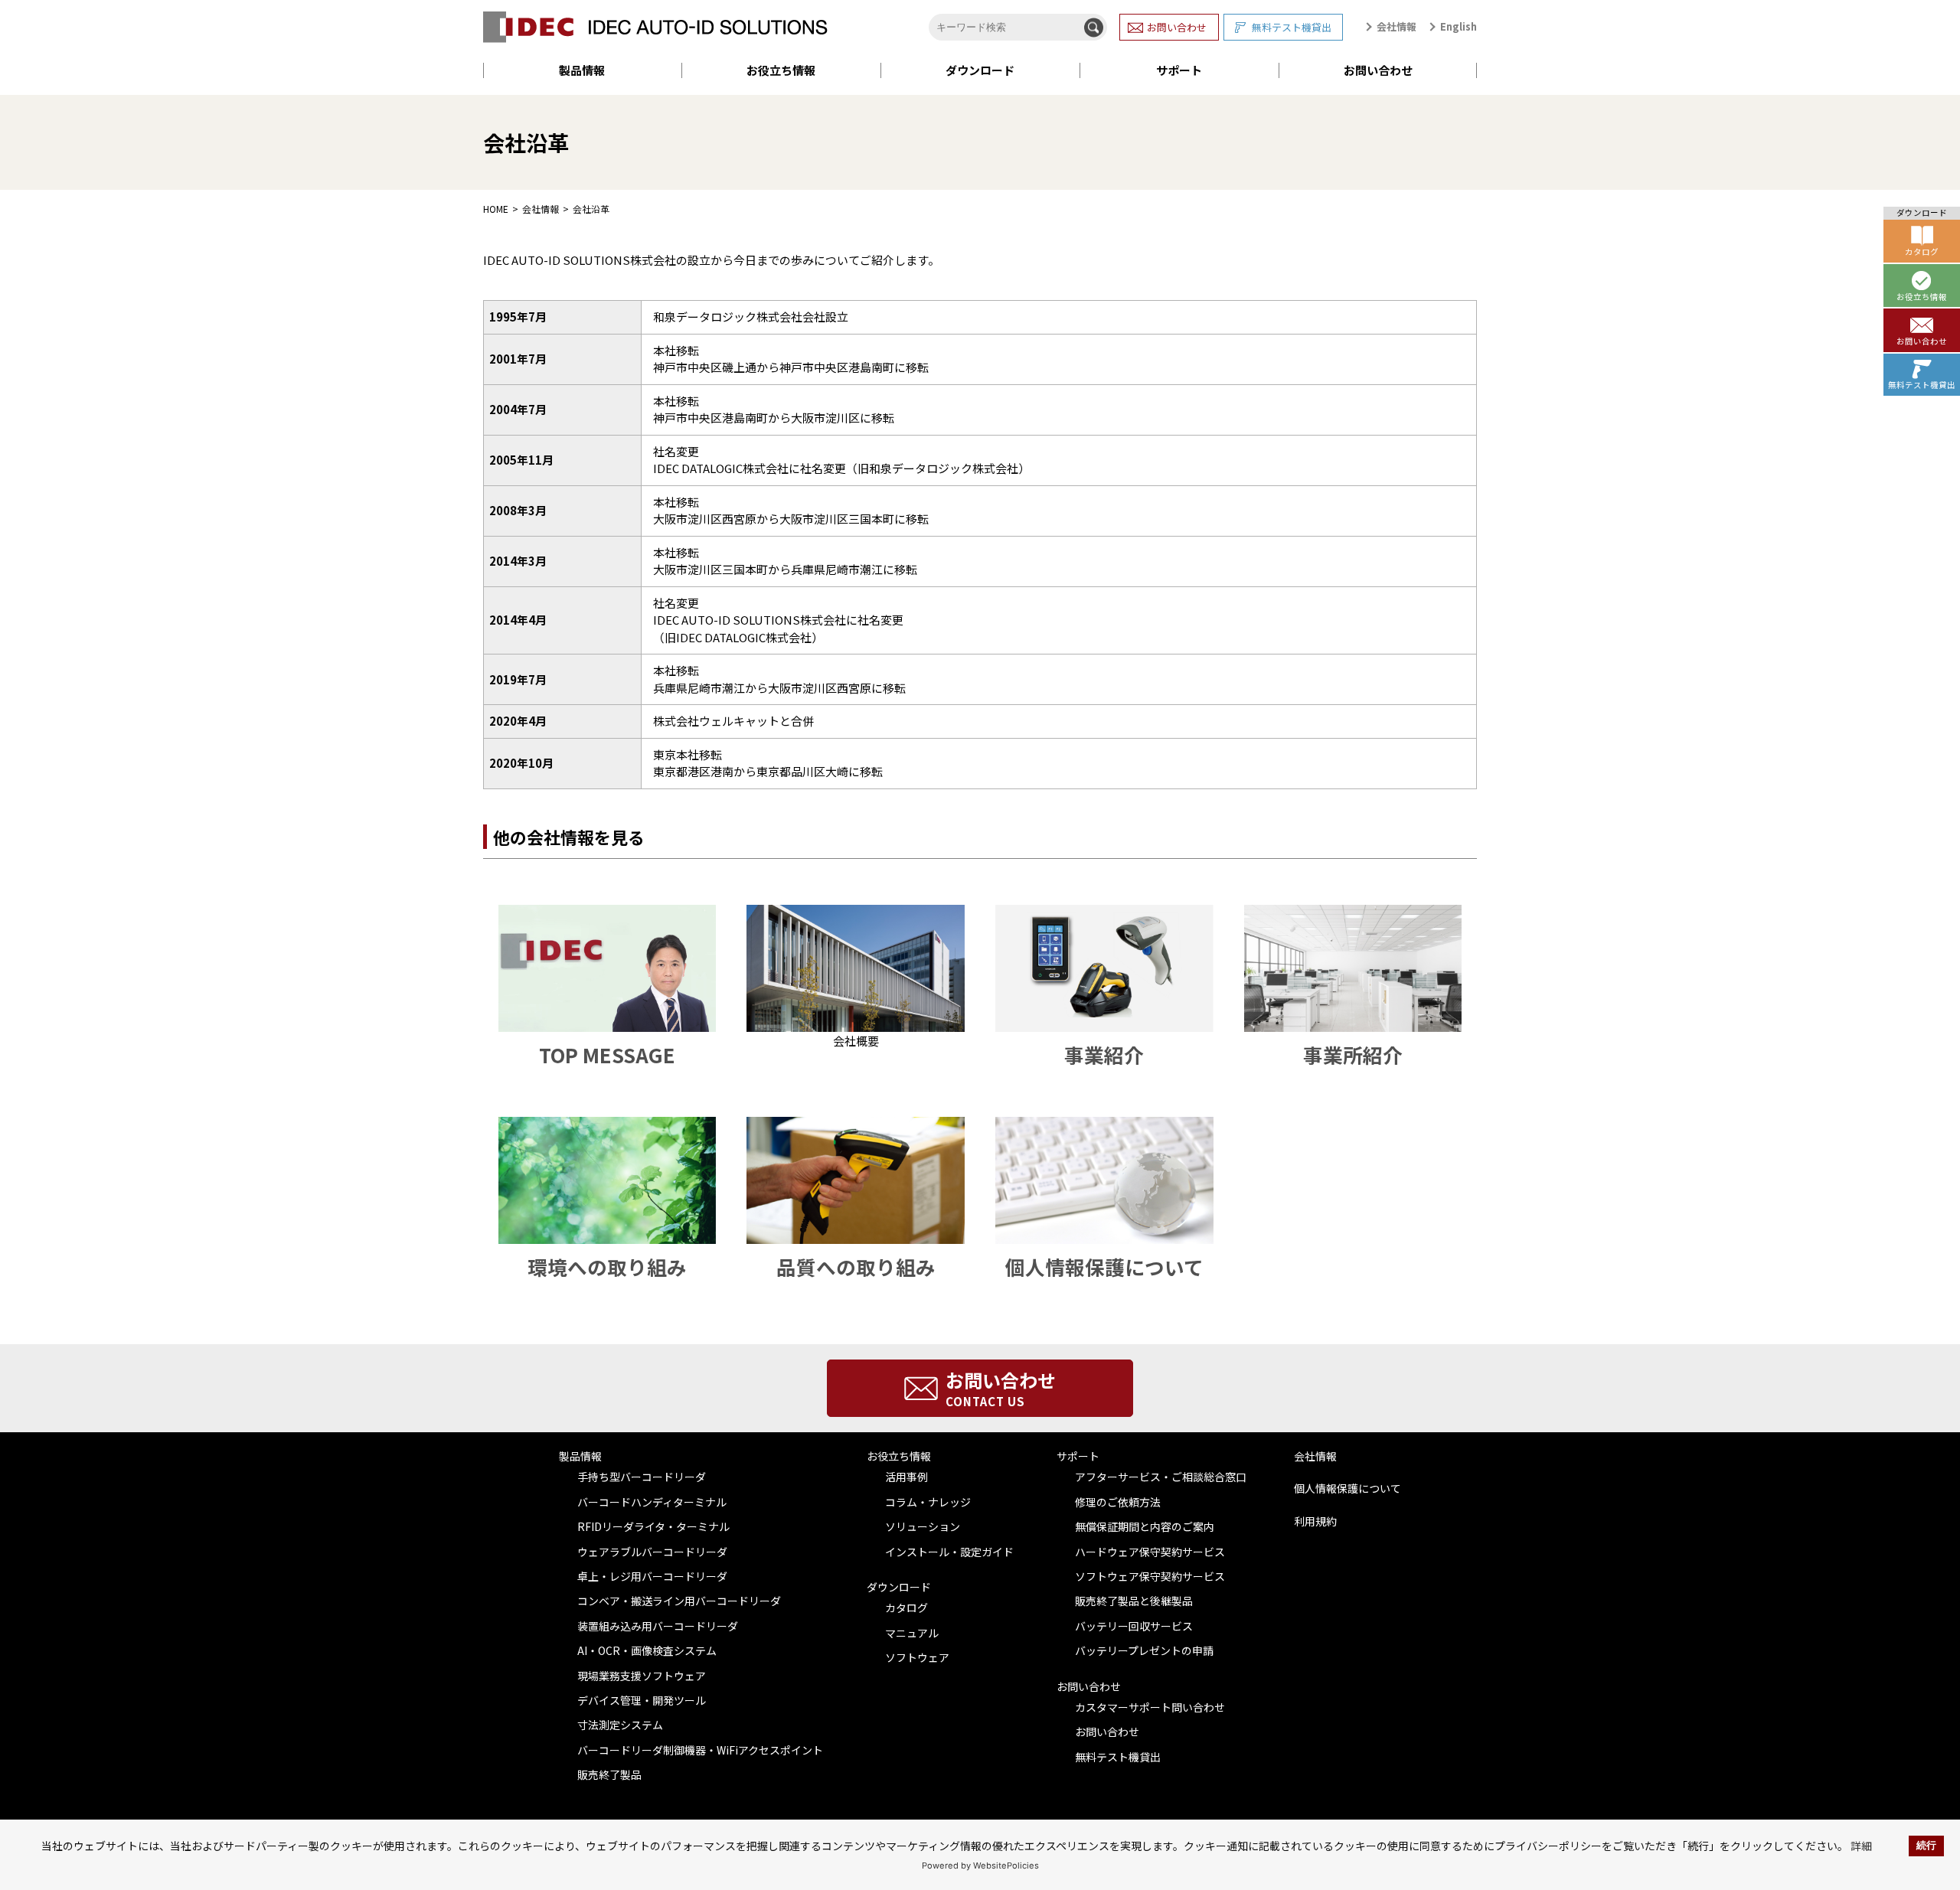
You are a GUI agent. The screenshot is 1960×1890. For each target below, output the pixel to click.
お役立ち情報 (781, 70)
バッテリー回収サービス (1134, 1626)
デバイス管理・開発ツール (642, 1700)
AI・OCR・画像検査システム (647, 1650)
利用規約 (1315, 1521)
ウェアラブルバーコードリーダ (652, 1552)
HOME (496, 209)
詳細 (1861, 1846)
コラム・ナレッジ (928, 1502)
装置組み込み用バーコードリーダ (658, 1626)
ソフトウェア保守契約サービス (1150, 1576)
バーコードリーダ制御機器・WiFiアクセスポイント (700, 1750)
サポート (1179, 70)
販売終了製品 (609, 1774)
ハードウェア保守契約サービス (1150, 1552)
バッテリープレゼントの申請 (1144, 1650)
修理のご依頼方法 (1118, 1502)
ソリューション (923, 1526)
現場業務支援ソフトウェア (642, 1676)
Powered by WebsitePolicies (980, 1866)
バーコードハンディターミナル (652, 1502)
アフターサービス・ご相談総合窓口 (1161, 1477)
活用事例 (906, 1477)
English (1459, 26)
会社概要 (856, 1041)
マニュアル (912, 1633)
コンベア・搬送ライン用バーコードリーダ (679, 1601)
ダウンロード (980, 70)
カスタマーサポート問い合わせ (1150, 1707)
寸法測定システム (620, 1725)
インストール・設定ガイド (949, 1552)
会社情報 (1396, 26)
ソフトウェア (917, 1657)
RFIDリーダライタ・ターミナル (653, 1526)
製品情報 (582, 70)
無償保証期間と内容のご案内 (1145, 1526)
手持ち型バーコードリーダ (642, 1477)
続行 (1926, 1846)
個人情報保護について (1347, 1488)
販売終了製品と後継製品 (1134, 1601)
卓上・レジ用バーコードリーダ (652, 1576)
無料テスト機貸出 (1292, 27)
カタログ (906, 1608)
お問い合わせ (1177, 27)
